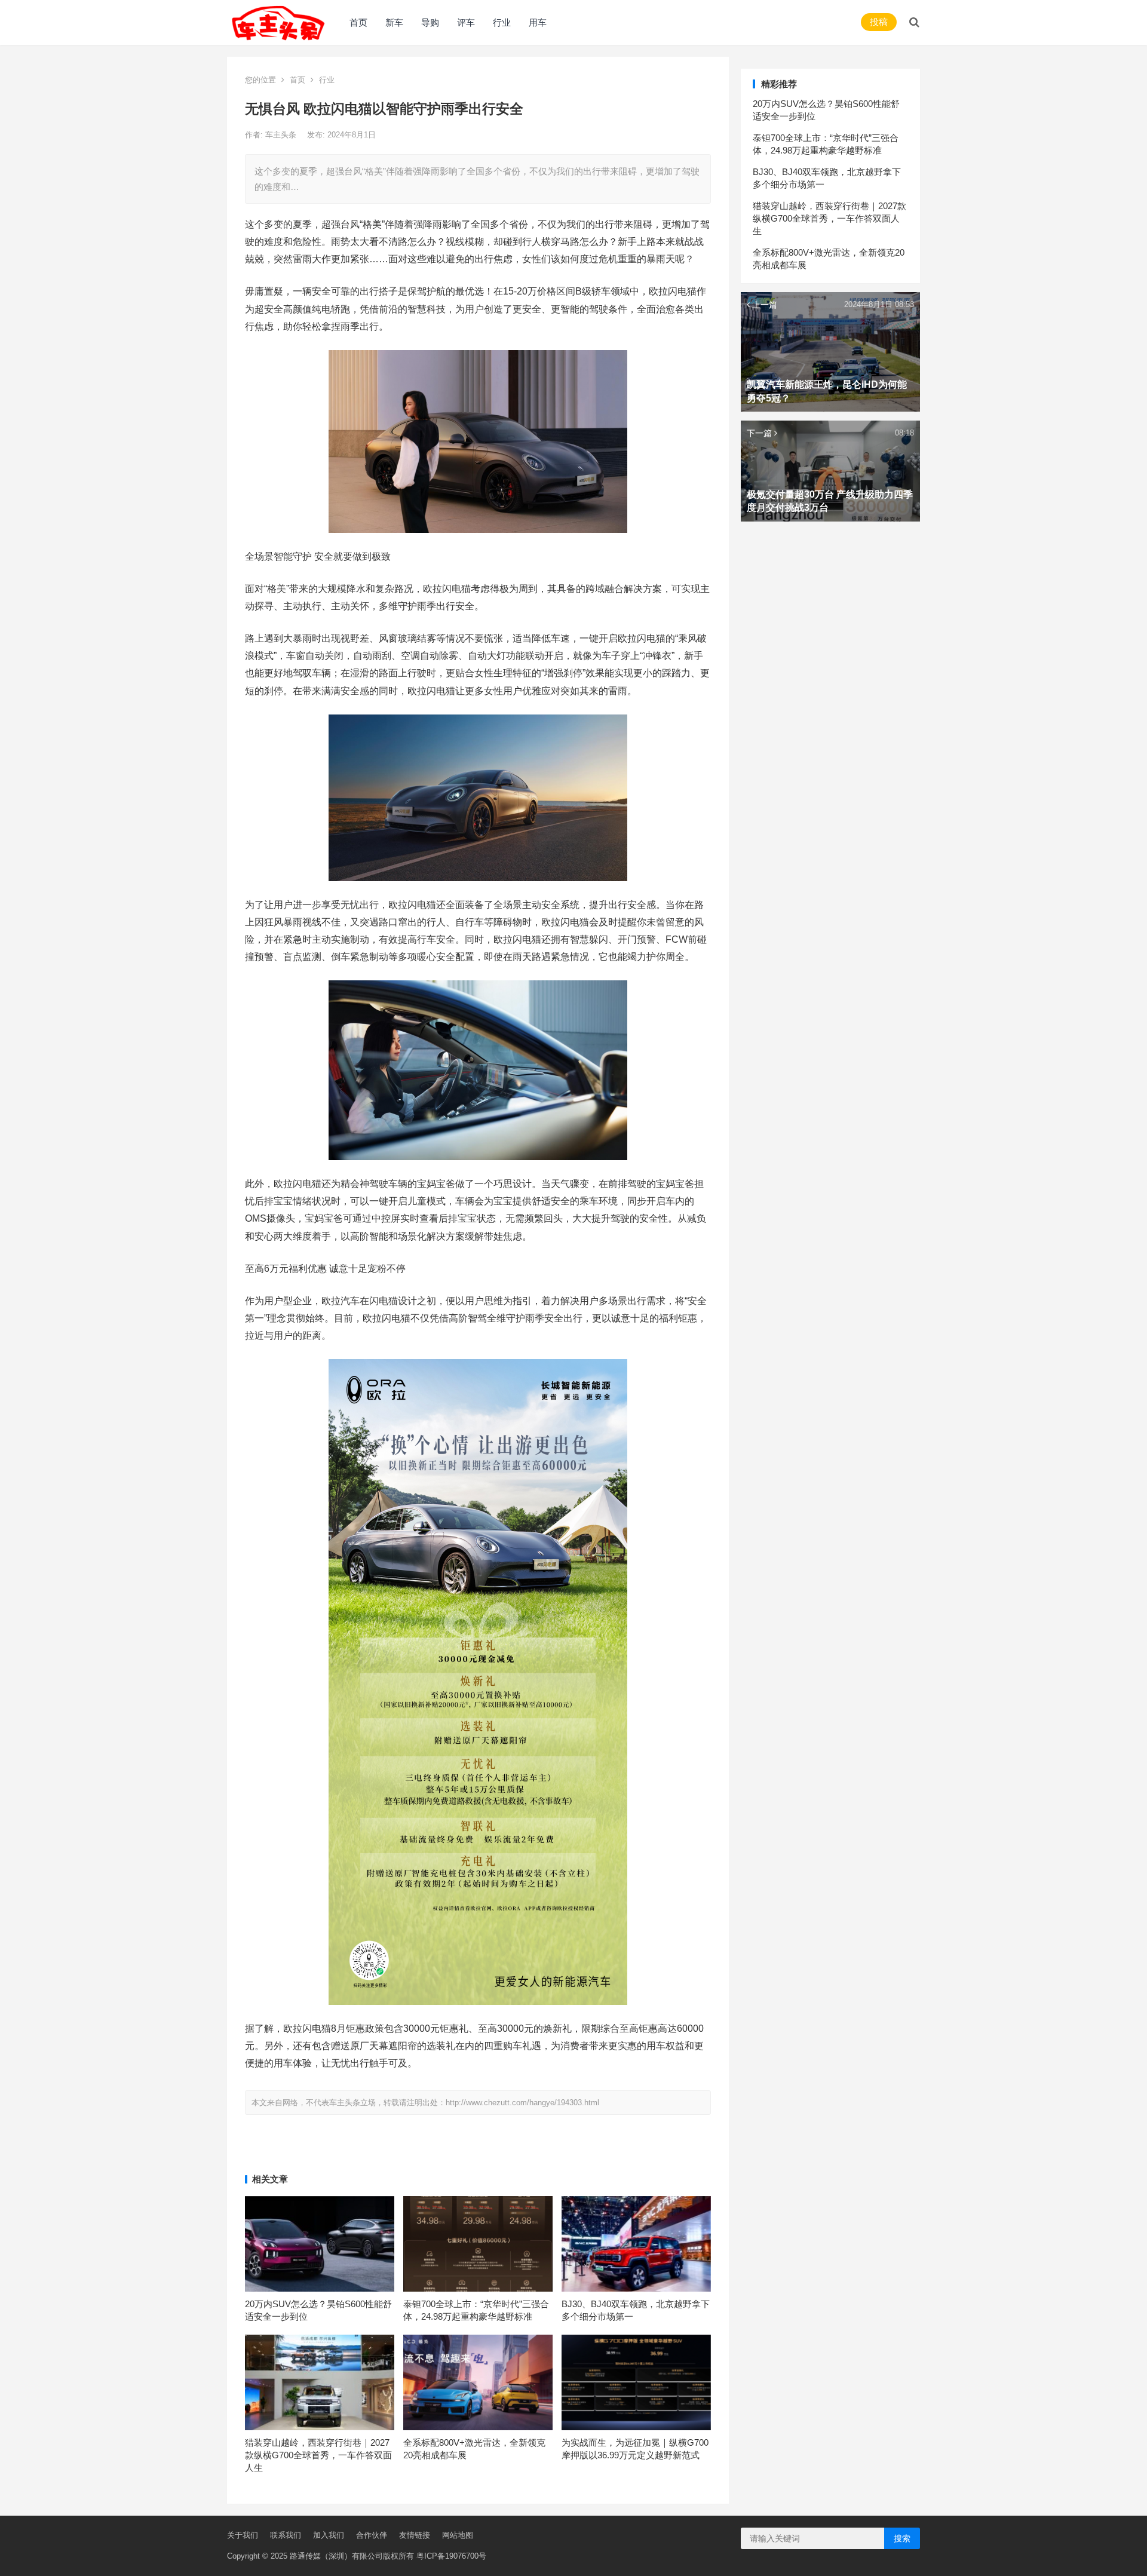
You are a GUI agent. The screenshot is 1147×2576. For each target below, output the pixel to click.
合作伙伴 (372, 2535)
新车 (394, 22)
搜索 (902, 2538)
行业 (502, 22)
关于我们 (243, 2535)
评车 (466, 22)
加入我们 (329, 2535)
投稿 (879, 22)
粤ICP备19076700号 (451, 2556)
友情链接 (415, 2535)
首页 (358, 22)
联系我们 (286, 2535)
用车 (538, 22)
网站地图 (458, 2535)
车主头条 (282, 135)
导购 (430, 22)
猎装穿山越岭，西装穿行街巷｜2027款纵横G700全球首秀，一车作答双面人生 (318, 2455)
